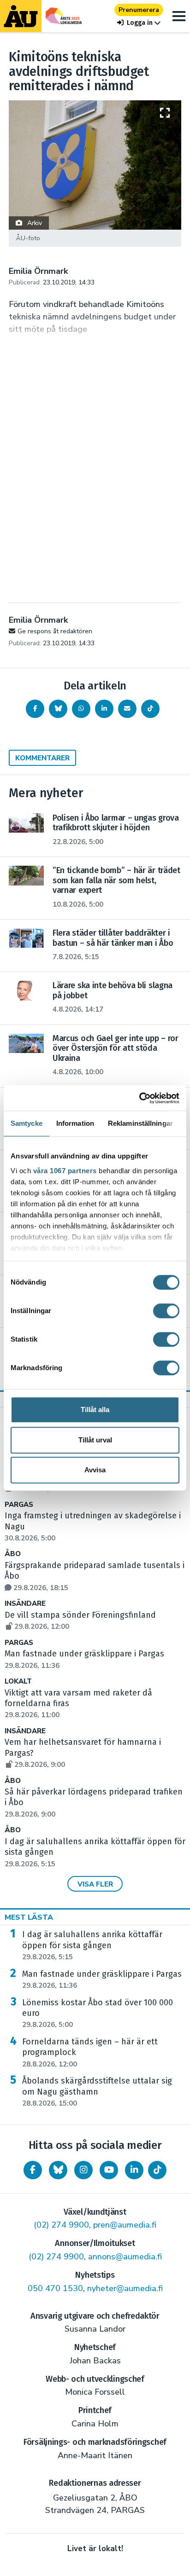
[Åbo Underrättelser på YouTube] (109, 2170)
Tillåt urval (95, 1440)
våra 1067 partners (65, 1171)
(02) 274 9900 (61, 2225)
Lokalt (18, 1682)
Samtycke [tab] (27, 1123)
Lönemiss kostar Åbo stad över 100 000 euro (98, 2014)
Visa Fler (95, 1884)
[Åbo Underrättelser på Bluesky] (58, 2170)
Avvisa (95, 1470)
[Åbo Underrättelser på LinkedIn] (134, 2170)
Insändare (25, 1604)
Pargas (19, 1505)
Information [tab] (75, 1123)
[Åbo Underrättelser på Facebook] (33, 2170)
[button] (139, 23)
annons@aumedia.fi (125, 2257)
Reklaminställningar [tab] (140, 1123)
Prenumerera (139, 10)
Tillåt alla (95, 1410)
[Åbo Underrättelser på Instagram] (83, 2170)
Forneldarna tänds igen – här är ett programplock (90, 2053)
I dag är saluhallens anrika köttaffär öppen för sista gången (92, 1945)
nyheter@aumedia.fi (125, 2288)
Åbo (13, 1554)
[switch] (166, 1311)
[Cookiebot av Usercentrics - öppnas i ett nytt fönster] (139, 1098)
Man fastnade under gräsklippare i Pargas (102, 1980)
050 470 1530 (55, 2288)
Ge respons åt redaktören (55, 631)
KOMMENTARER (42, 758)
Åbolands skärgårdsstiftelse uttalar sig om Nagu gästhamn (97, 2092)
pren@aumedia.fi (125, 2225)
